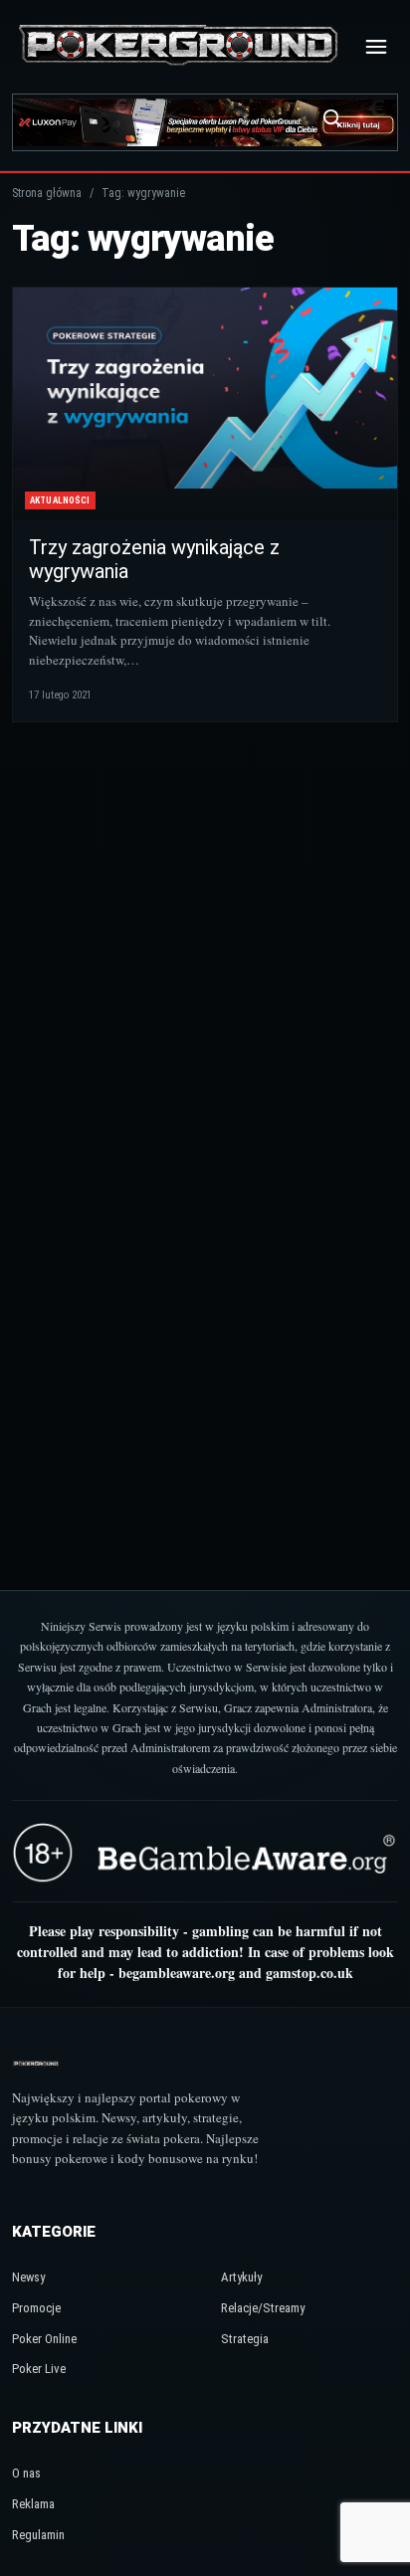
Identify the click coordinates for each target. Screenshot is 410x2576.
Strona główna (47, 193)
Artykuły (241, 2277)
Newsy (28, 2277)
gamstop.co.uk (309, 1973)
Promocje (36, 2308)
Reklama (33, 2504)
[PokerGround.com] (178, 46)
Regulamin (38, 2535)
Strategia (245, 2339)
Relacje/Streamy (263, 2308)
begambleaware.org (177, 1973)
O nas (26, 2473)
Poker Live (39, 2369)
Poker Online (44, 2339)
